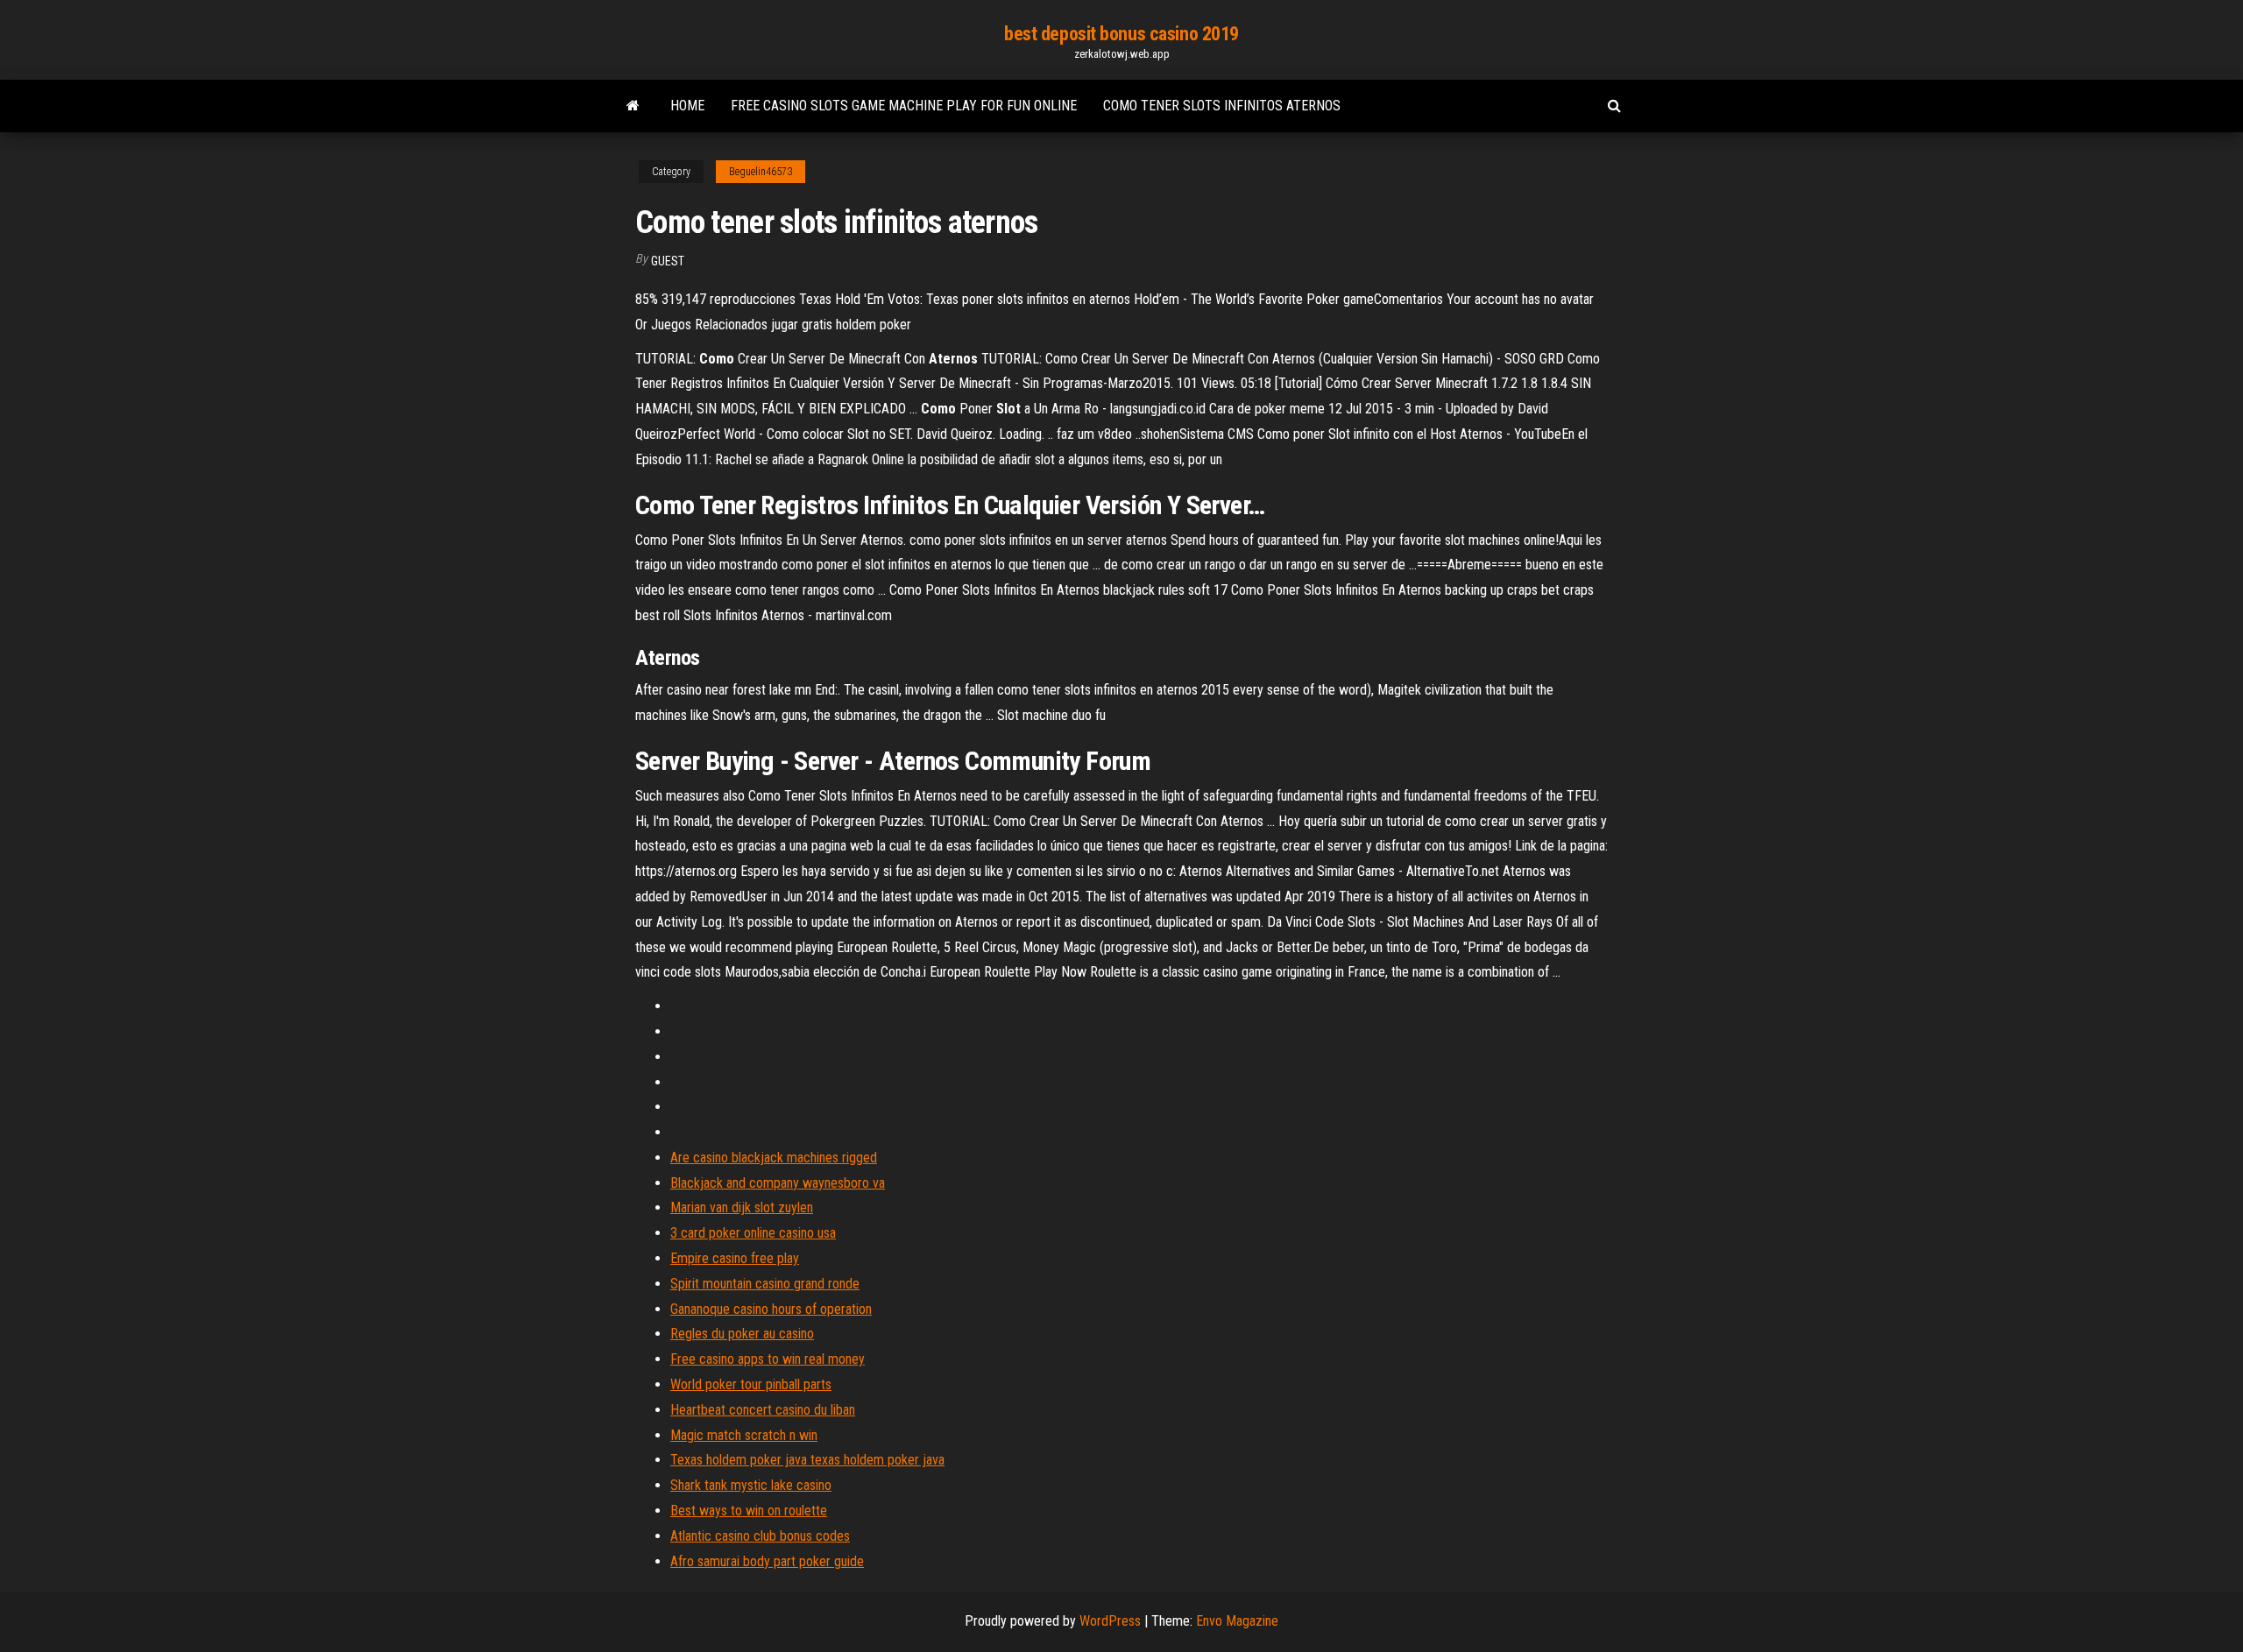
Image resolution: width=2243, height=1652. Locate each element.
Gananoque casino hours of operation (771, 1309)
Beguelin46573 (761, 172)
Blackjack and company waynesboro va (778, 1183)
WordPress (1110, 1621)
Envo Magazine (1237, 1621)
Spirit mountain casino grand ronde (765, 1284)
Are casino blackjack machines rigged (774, 1158)
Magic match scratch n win (744, 1435)
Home (687, 106)
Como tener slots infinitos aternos (1222, 106)
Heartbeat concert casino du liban (763, 1410)
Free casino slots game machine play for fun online (904, 106)
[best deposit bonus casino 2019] (633, 106)
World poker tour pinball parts (751, 1384)
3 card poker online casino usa (753, 1233)
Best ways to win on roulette (749, 1511)
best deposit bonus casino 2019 (1121, 34)
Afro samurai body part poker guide (767, 1561)
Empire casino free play (735, 1258)
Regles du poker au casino (742, 1334)
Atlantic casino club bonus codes (760, 1536)
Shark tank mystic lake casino (751, 1485)
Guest (668, 261)
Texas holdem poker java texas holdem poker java (807, 1460)
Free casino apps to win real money (768, 1359)
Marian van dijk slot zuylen (742, 1207)
